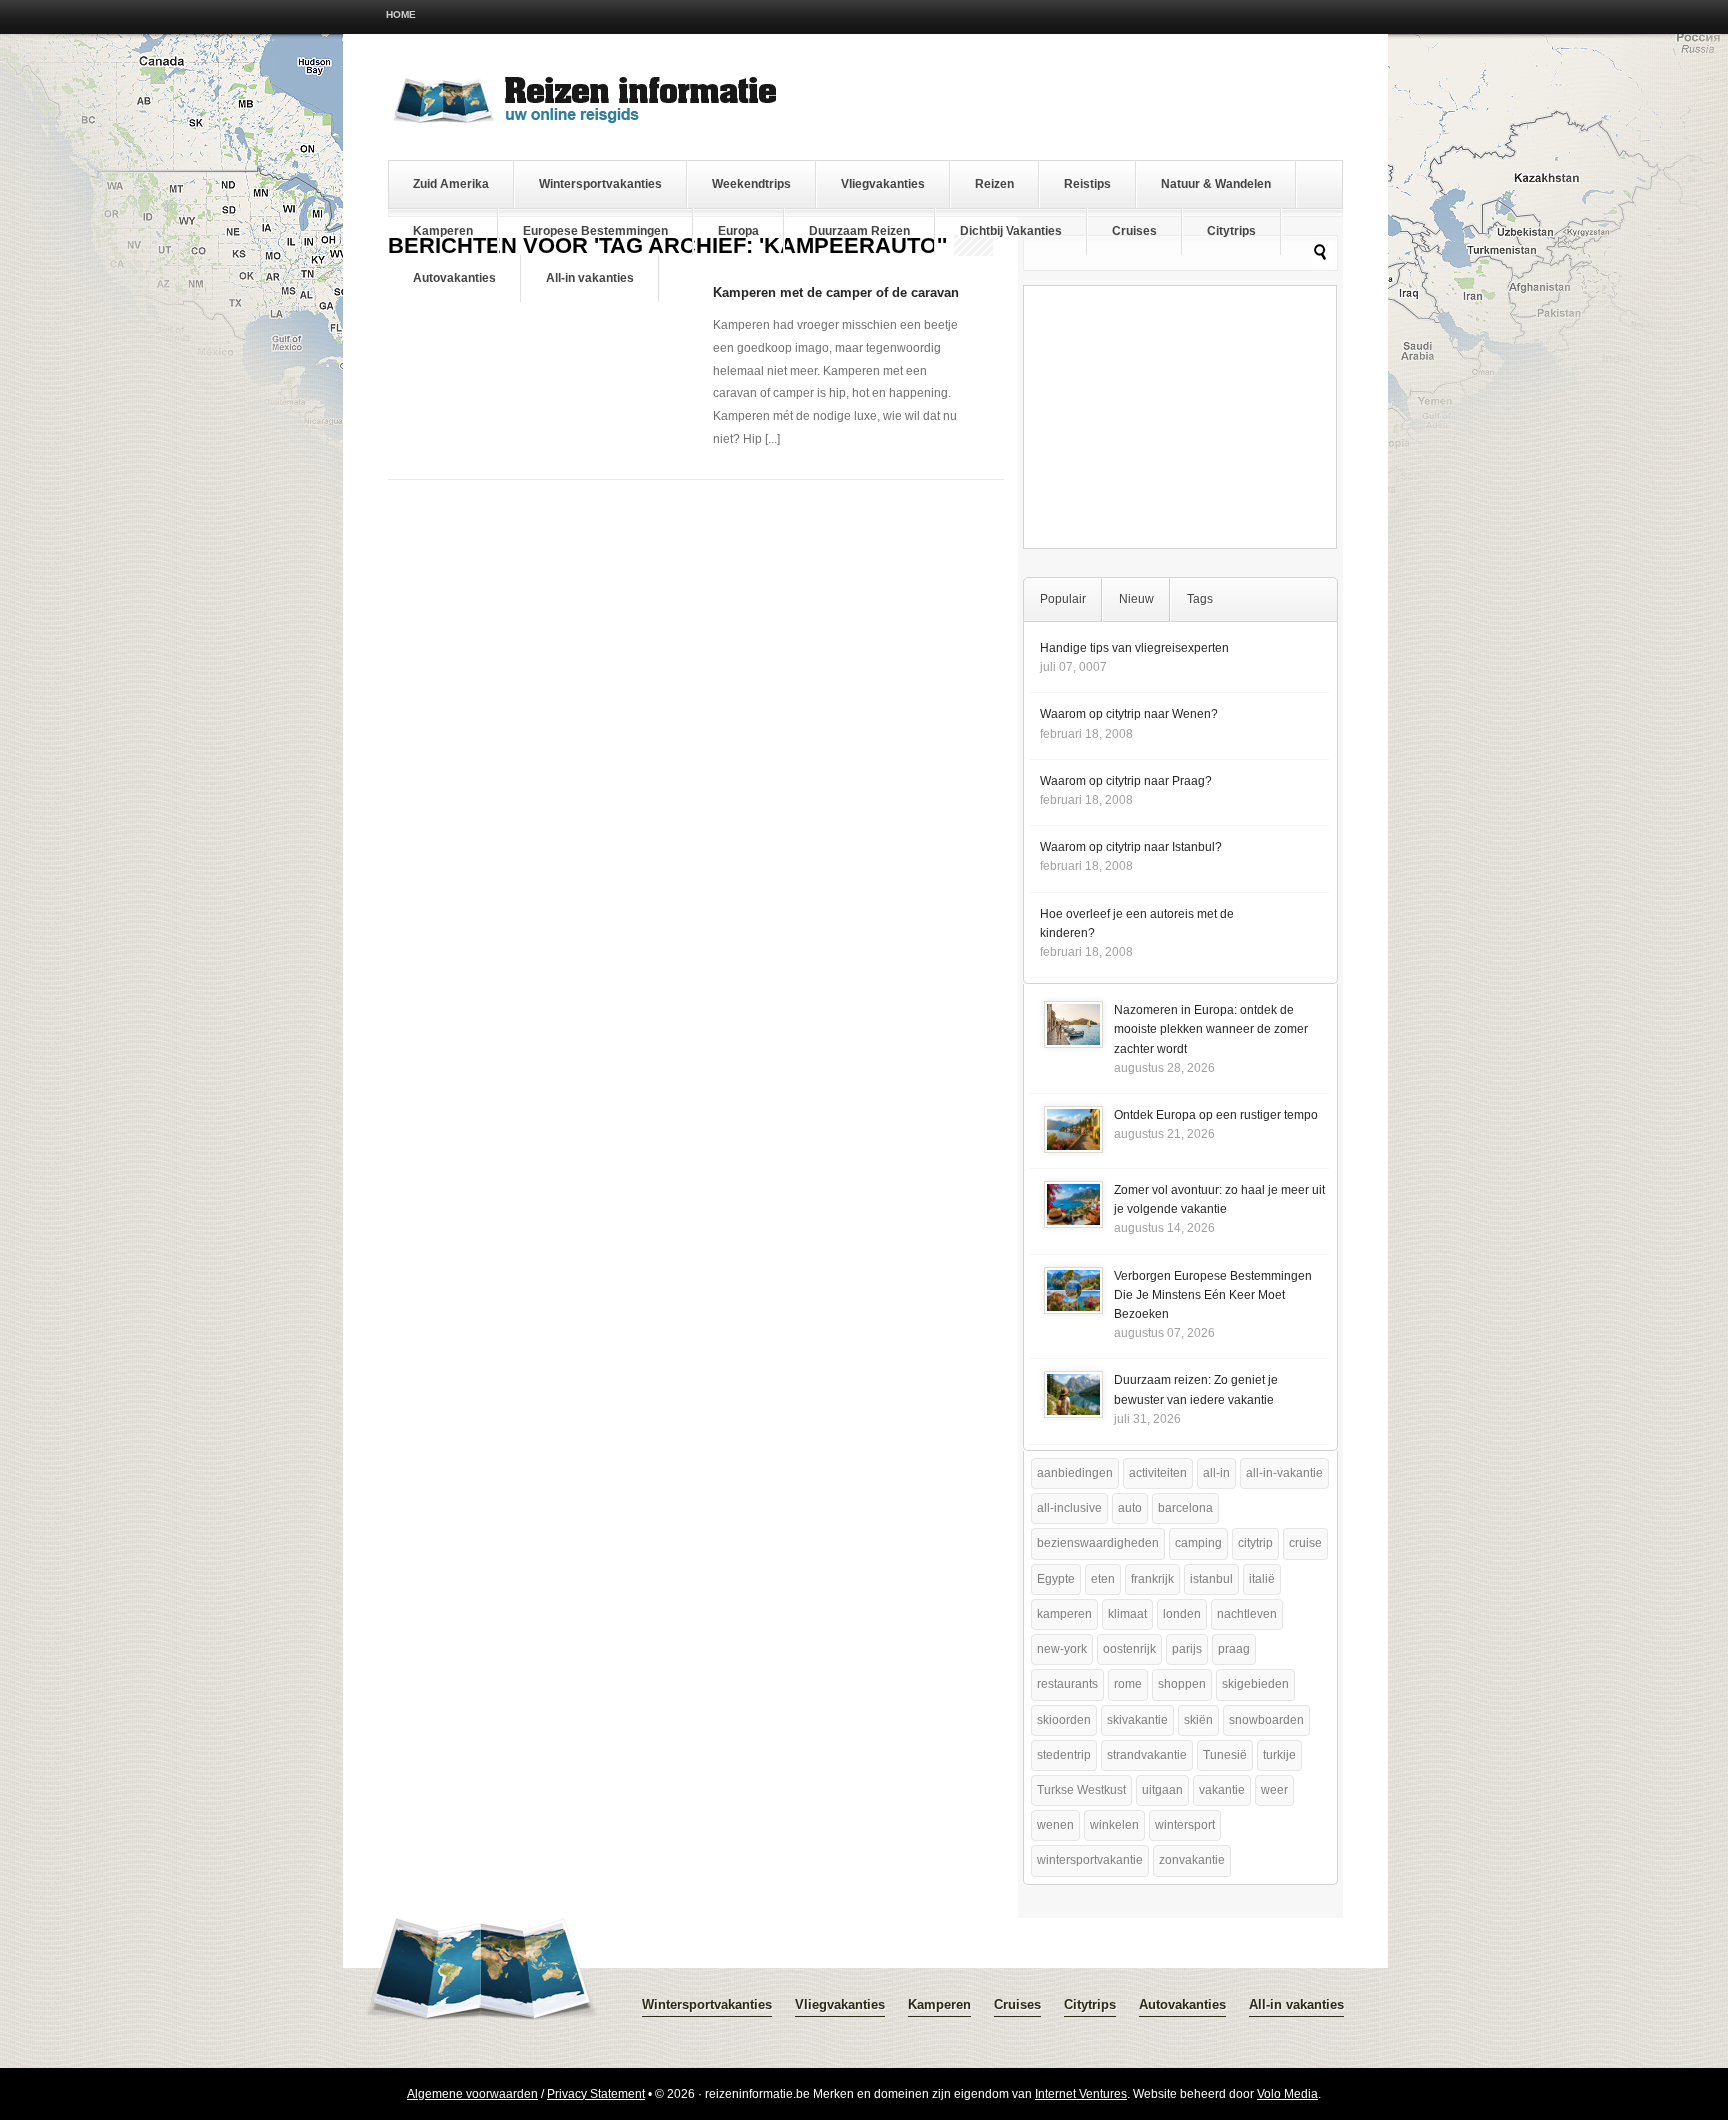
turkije (1279, 1755)
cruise (1305, 1543)
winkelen (1114, 1825)
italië (1262, 1579)
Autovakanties (454, 278)
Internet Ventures (1081, 2094)
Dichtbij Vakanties (1011, 231)
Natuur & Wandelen (1216, 184)
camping (1198, 1543)
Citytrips (1231, 231)
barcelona (1185, 1508)
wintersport (1185, 1825)
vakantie (1222, 1790)
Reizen (994, 184)
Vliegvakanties (883, 184)
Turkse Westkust (1081, 1790)
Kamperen (443, 231)
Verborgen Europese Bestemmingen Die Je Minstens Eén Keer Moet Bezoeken (1213, 1295)
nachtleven (1247, 1614)
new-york (1062, 1649)
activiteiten (1158, 1473)
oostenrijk (1129, 1649)
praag (1234, 1649)
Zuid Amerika (451, 184)
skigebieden (1255, 1684)
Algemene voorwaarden (472, 2094)
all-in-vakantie (1284, 1473)
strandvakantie (1147, 1755)
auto (1130, 1508)
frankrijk (1152, 1579)
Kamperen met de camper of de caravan (836, 292)
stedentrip (1064, 1755)
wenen (1055, 1825)
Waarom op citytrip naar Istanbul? (1131, 847)
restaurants (1067, 1684)
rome (1128, 1684)
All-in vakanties (590, 278)
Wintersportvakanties (600, 184)
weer (1274, 1790)
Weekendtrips (751, 184)
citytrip (1255, 1543)
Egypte (1056, 1579)
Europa (738, 231)
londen (1182, 1614)
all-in (1216, 1473)
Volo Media (1287, 2094)
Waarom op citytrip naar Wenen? (1129, 714)
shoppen (1182, 1684)
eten (1103, 1579)
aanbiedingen (1075, 1473)
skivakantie (1137, 1720)
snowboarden (1266, 1720)
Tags (1200, 599)
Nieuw (1136, 599)
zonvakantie (1192, 1860)
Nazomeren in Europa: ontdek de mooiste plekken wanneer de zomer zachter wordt (1211, 1029)
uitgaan (1162, 1790)
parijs (1187, 1649)
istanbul (1211, 1579)
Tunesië (1225, 1755)
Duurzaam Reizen (859, 231)
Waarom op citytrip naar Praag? (1126, 781)
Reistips (1087, 184)
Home (401, 14)
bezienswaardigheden (1098, 1543)
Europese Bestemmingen (595, 231)
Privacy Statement (596, 2094)
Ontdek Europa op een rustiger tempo (1216, 1115)
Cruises (1134, 231)
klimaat (1127, 1614)
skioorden (1064, 1720)
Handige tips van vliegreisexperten (1134, 648)
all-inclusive (1069, 1508)
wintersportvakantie (1090, 1860)
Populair (1063, 599)
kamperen (1064, 1614)
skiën (1198, 1720)
